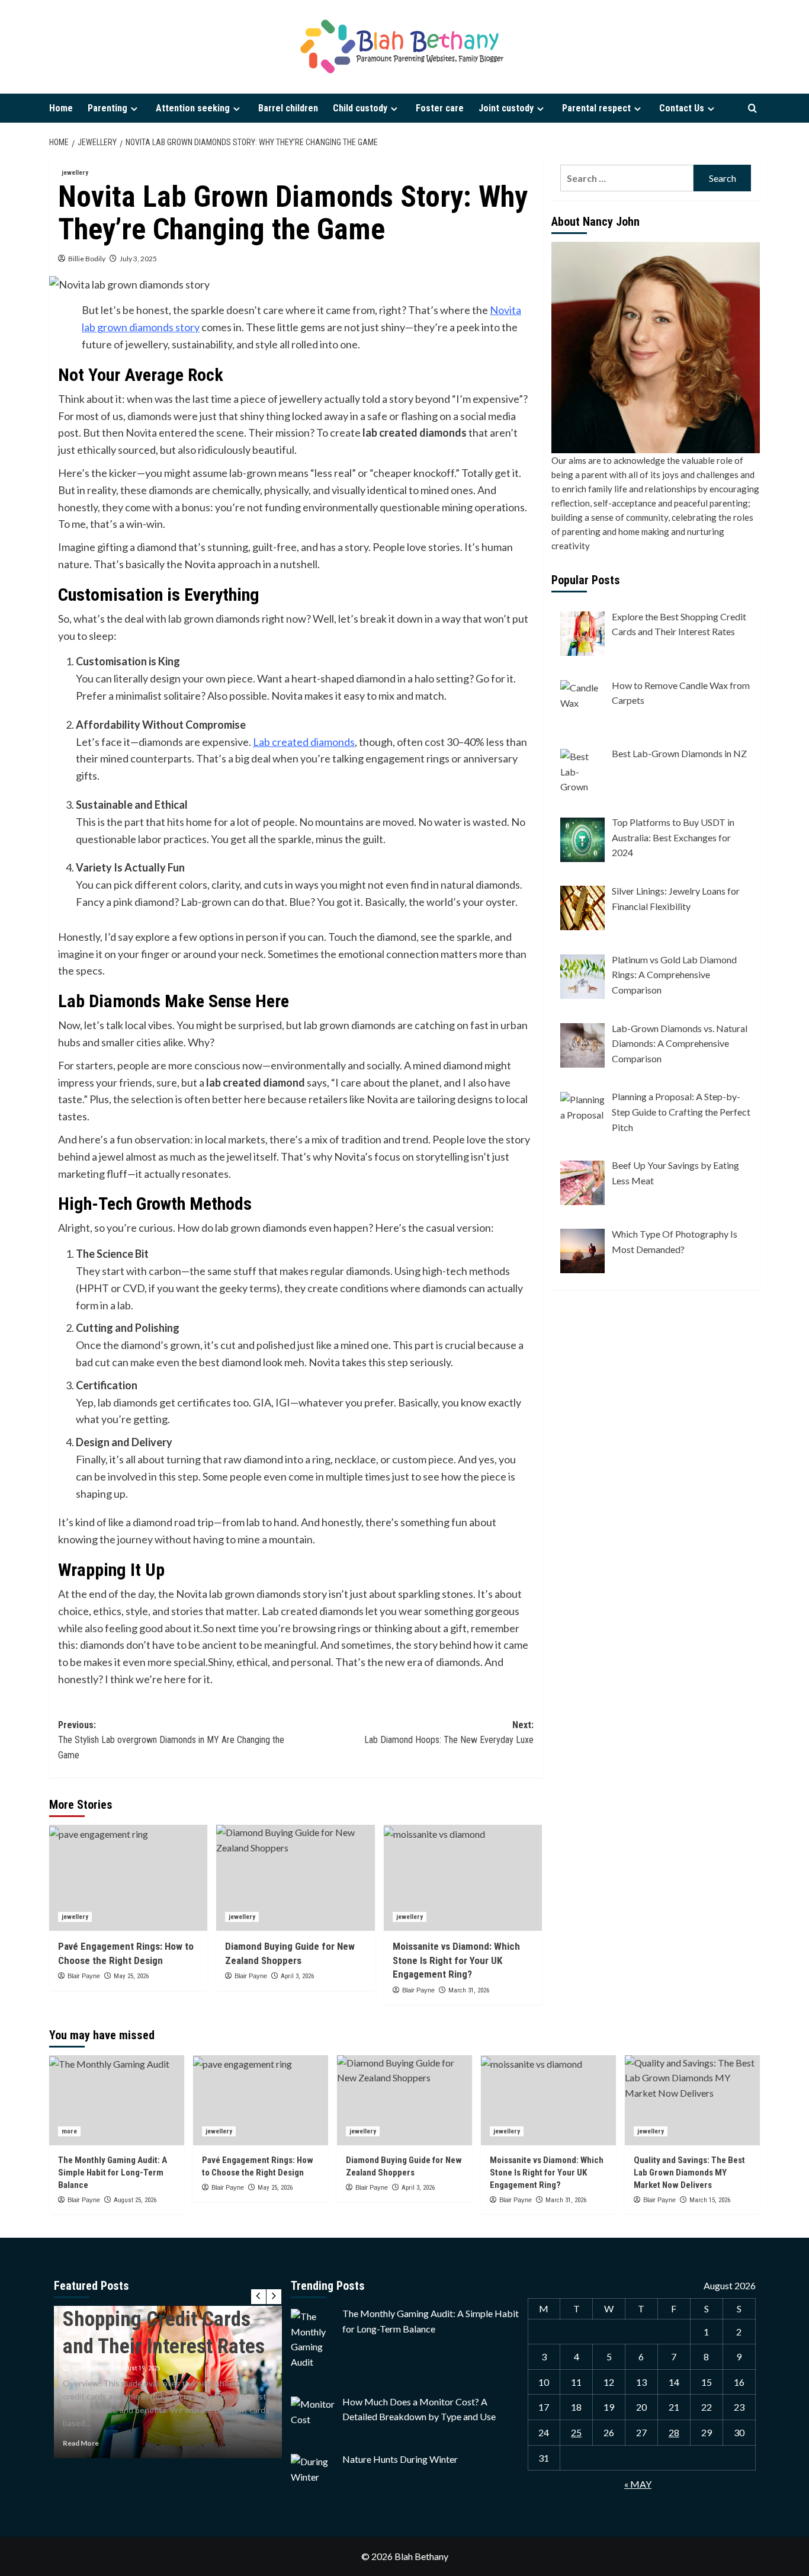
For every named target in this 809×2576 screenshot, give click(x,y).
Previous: (171, 1740)
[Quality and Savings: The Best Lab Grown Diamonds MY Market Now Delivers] (692, 2100)
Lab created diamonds (304, 742)
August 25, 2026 (135, 2200)
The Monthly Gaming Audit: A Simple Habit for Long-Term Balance (113, 2173)
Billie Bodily (87, 259)
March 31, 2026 (469, 1990)
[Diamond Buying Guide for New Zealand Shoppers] (295, 1877)
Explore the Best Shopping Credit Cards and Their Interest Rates (164, 2319)
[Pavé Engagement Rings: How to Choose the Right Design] (128, 1877)
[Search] (752, 109)
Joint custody (506, 108)
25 (576, 2432)
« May (638, 2484)
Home (61, 108)
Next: (449, 1733)
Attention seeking (193, 108)
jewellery (75, 173)
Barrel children (288, 108)
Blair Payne (84, 1976)
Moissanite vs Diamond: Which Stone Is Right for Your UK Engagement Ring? (456, 1960)
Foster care (440, 108)
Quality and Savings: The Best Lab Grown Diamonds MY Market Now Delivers (689, 2173)
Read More (81, 2443)
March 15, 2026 (710, 2200)
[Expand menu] (134, 109)
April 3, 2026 (297, 1976)
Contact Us (682, 108)
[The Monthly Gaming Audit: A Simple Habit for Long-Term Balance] (117, 2100)
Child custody (360, 108)
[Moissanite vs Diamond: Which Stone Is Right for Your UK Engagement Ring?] (463, 1877)
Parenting (107, 108)
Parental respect (596, 108)
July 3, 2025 (138, 259)
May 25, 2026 (131, 1976)
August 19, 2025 (139, 2368)
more (69, 2131)
